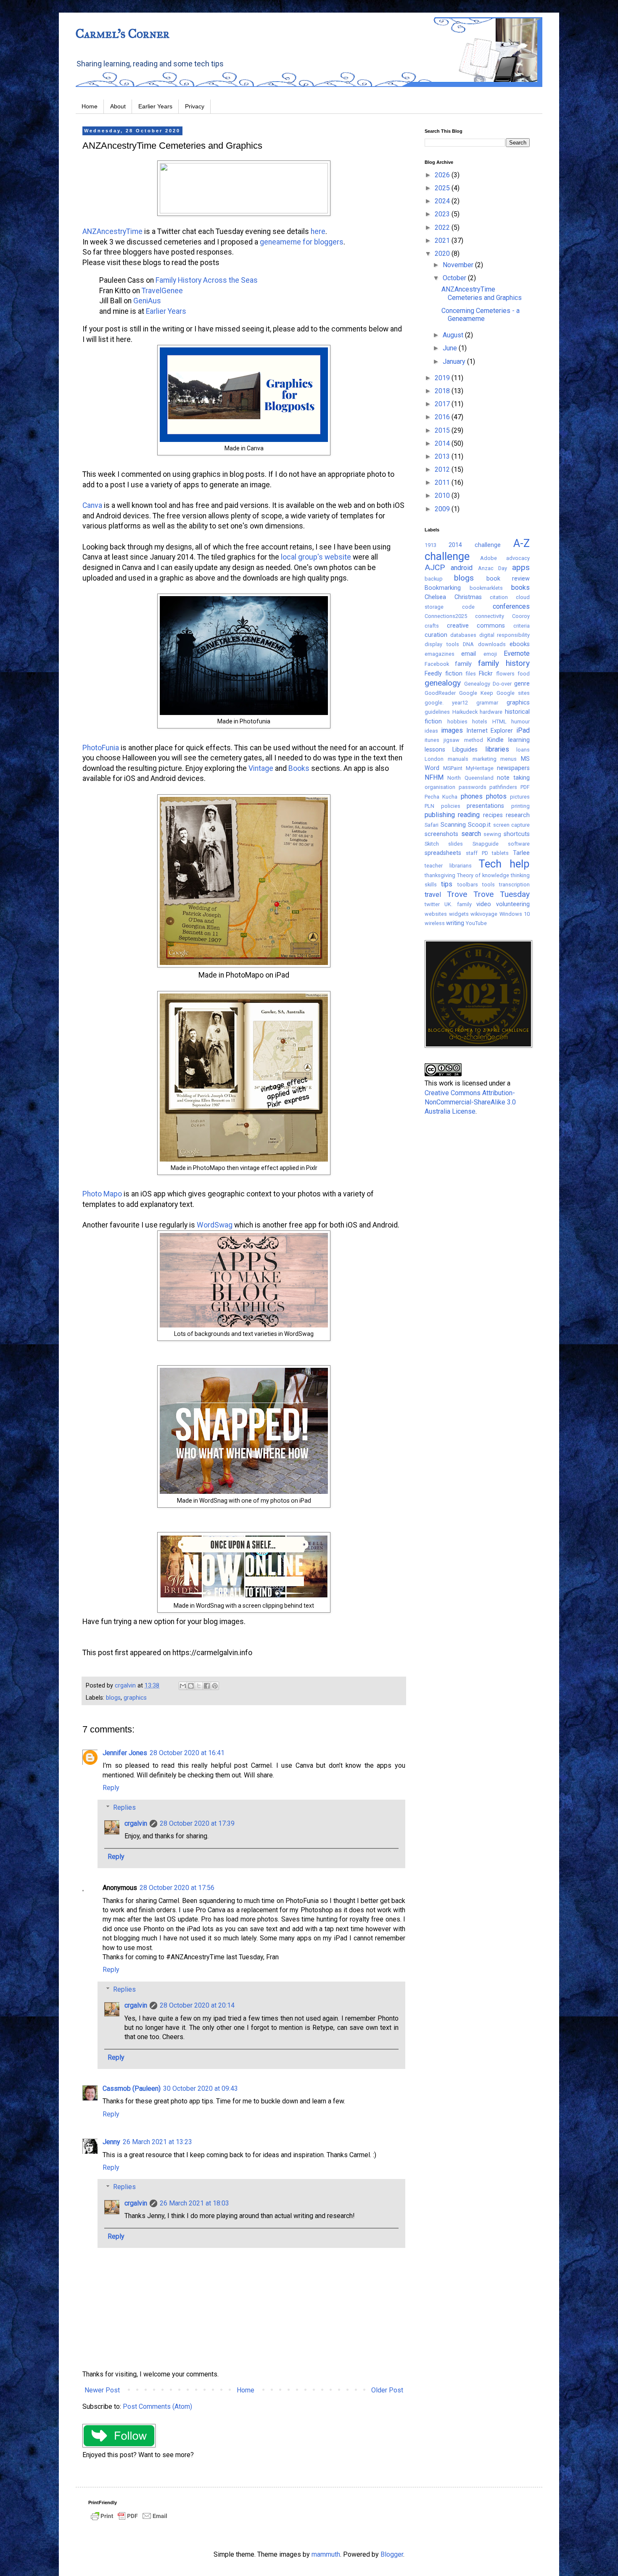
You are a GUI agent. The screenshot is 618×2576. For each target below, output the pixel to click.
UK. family (458, 904)
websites (436, 914)
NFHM (434, 777)
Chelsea (435, 597)
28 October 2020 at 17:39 (197, 1823)
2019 (443, 378)
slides (456, 844)
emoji (490, 654)
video (484, 904)
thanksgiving (440, 875)
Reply (111, 1788)
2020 (443, 254)
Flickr (486, 674)
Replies (124, 1807)
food (524, 674)
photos (496, 796)
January (455, 361)
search (471, 834)
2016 (443, 417)
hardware (491, 712)
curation (436, 635)
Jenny (111, 2142)
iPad (523, 730)
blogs (113, 1698)
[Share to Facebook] (207, 1686)
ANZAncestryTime (112, 231)
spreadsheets (443, 853)
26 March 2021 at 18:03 (194, 2203)
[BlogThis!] (191, 1686)
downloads (492, 644)
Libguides (465, 750)
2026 (443, 175)
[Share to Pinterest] (215, 1686)
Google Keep (476, 693)
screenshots (441, 834)
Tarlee (521, 853)
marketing (485, 759)
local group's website (316, 557)
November (459, 265)
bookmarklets (486, 588)
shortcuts (517, 834)
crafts (432, 626)
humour (520, 722)
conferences (511, 606)
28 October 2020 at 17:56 (177, 1888)
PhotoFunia (102, 748)
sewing (492, 834)
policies (451, 806)
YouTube (476, 923)
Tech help (504, 864)
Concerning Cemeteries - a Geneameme (481, 315)
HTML (499, 722)
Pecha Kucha (441, 797)
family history (504, 663)
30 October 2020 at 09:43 (201, 2088)
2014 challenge (475, 545)
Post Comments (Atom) (157, 2406)
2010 (443, 495)
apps (521, 567)
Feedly (433, 674)
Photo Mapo (102, 1194)
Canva (92, 505)
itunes (432, 740)
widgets (459, 914)
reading (469, 815)
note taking (513, 778)
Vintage (261, 768)
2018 (443, 391)
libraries (497, 749)
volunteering (513, 904)
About (118, 106)
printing (520, 806)
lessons (435, 750)
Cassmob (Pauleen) (132, 2088)
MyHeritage (480, 768)
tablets (500, 853)
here (318, 231)
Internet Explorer (490, 731)
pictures (520, 797)
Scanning (453, 825)
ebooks (520, 644)
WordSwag (215, 1225)
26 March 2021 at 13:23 (157, 2142)
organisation (440, 787)
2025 (443, 188)
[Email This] (183, 1686)
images (452, 730)
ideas (431, 731)
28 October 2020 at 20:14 (197, 2005)
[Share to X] (199, 1686)
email (469, 654)
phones (472, 796)
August (454, 335)
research (518, 815)
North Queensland (470, 778)
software (519, 844)
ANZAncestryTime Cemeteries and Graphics (482, 293)
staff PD (477, 853)
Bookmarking (443, 588)
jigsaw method (463, 740)
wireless (435, 923)
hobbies (457, 722)
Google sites (513, 693)
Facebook (437, 664)
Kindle (495, 740)
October (455, 278)
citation (499, 597)
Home (90, 106)
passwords (473, 787)
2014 (443, 443)
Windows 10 (515, 914)
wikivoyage (484, 914)
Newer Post (102, 2390)
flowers (505, 674)
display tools (442, 644)
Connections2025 (446, 616)
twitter (432, 904)
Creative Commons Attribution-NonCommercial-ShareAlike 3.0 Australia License (470, 1102)
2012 (443, 469)
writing (455, 923)
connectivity (490, 616)
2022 (443, 227)
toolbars (468, 885)
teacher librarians (448, 866)
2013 (443, 456)
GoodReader (440, 693)
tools (489, 885)
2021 (443, 241)
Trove (457, 894)
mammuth (326, 2554)
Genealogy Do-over (488, 684)
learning (519, 740)
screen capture (512, 825)
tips (447, 884)
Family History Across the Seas (207, 280)
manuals (458, 759)
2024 (443, 201)
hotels (480, 722)
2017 (443, 404)
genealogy (443, 683)
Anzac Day (493, 568)
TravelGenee (162, 291)
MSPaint (453, 768)
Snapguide (486, 844)
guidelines (437, 712)
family (463, 664)
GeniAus (148, 301)
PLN (429, 806)
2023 (443, 214)
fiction (454, 674)
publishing (440, 815)
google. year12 (446, 703)
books (520, 587)
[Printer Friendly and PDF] (129, 2520)
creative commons (476, 626)
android (462, 568)
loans (523, 750)
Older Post (387, 2390)
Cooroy (521, 616)
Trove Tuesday (502, 894)
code (468, 607)
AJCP (435, 567)
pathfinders (503, 787)
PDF (525, 787)
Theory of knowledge (483, 875)
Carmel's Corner (123, 34)
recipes (493, 815)
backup (434, 579)
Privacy (195, 106)
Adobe (489, 558)
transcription (514, 885)
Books (299, 768)
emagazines (440, 654)
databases (463, 635)
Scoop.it (479, 825)
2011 (443, 482)
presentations (485, 806)
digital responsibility (504, 635)
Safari (432, 825)
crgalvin (136, 1823)
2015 (443, 430)
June (451, 348)
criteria (522, 626)
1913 (430, 545)
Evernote (517, 653)
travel (433, 895)
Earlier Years (155, 106)
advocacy (518, 558)
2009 (443, 509)
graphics (135, 1698)
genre (522, 684)
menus (508, 759)
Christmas (468, 597)
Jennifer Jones (125, 1753)
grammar (487, 703)
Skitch (432, 844)
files (471, 674)
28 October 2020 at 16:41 (187, 1753)
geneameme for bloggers (302, 242)
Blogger (392, 2554)
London (434, 759)
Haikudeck (465, 712)
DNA (468, 644)
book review (508, 579)
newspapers (513, 768)
